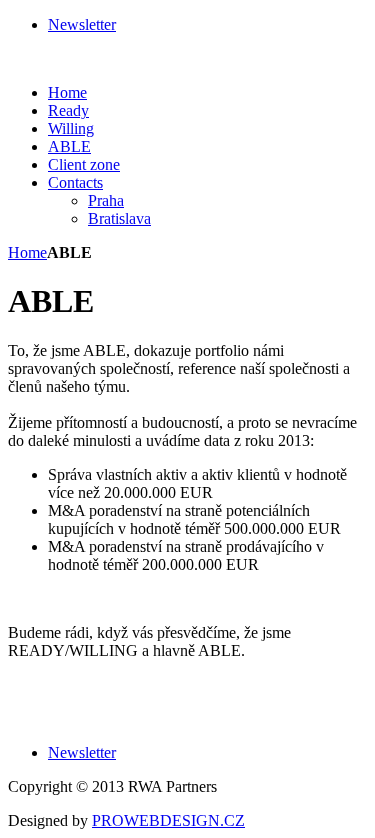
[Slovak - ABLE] (38, 58)
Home (27, 252)
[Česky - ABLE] (18, 58)
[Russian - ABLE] (98, 58)
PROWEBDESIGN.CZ (168, 820)
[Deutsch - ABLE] (78, 58)
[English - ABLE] (58, 58)
